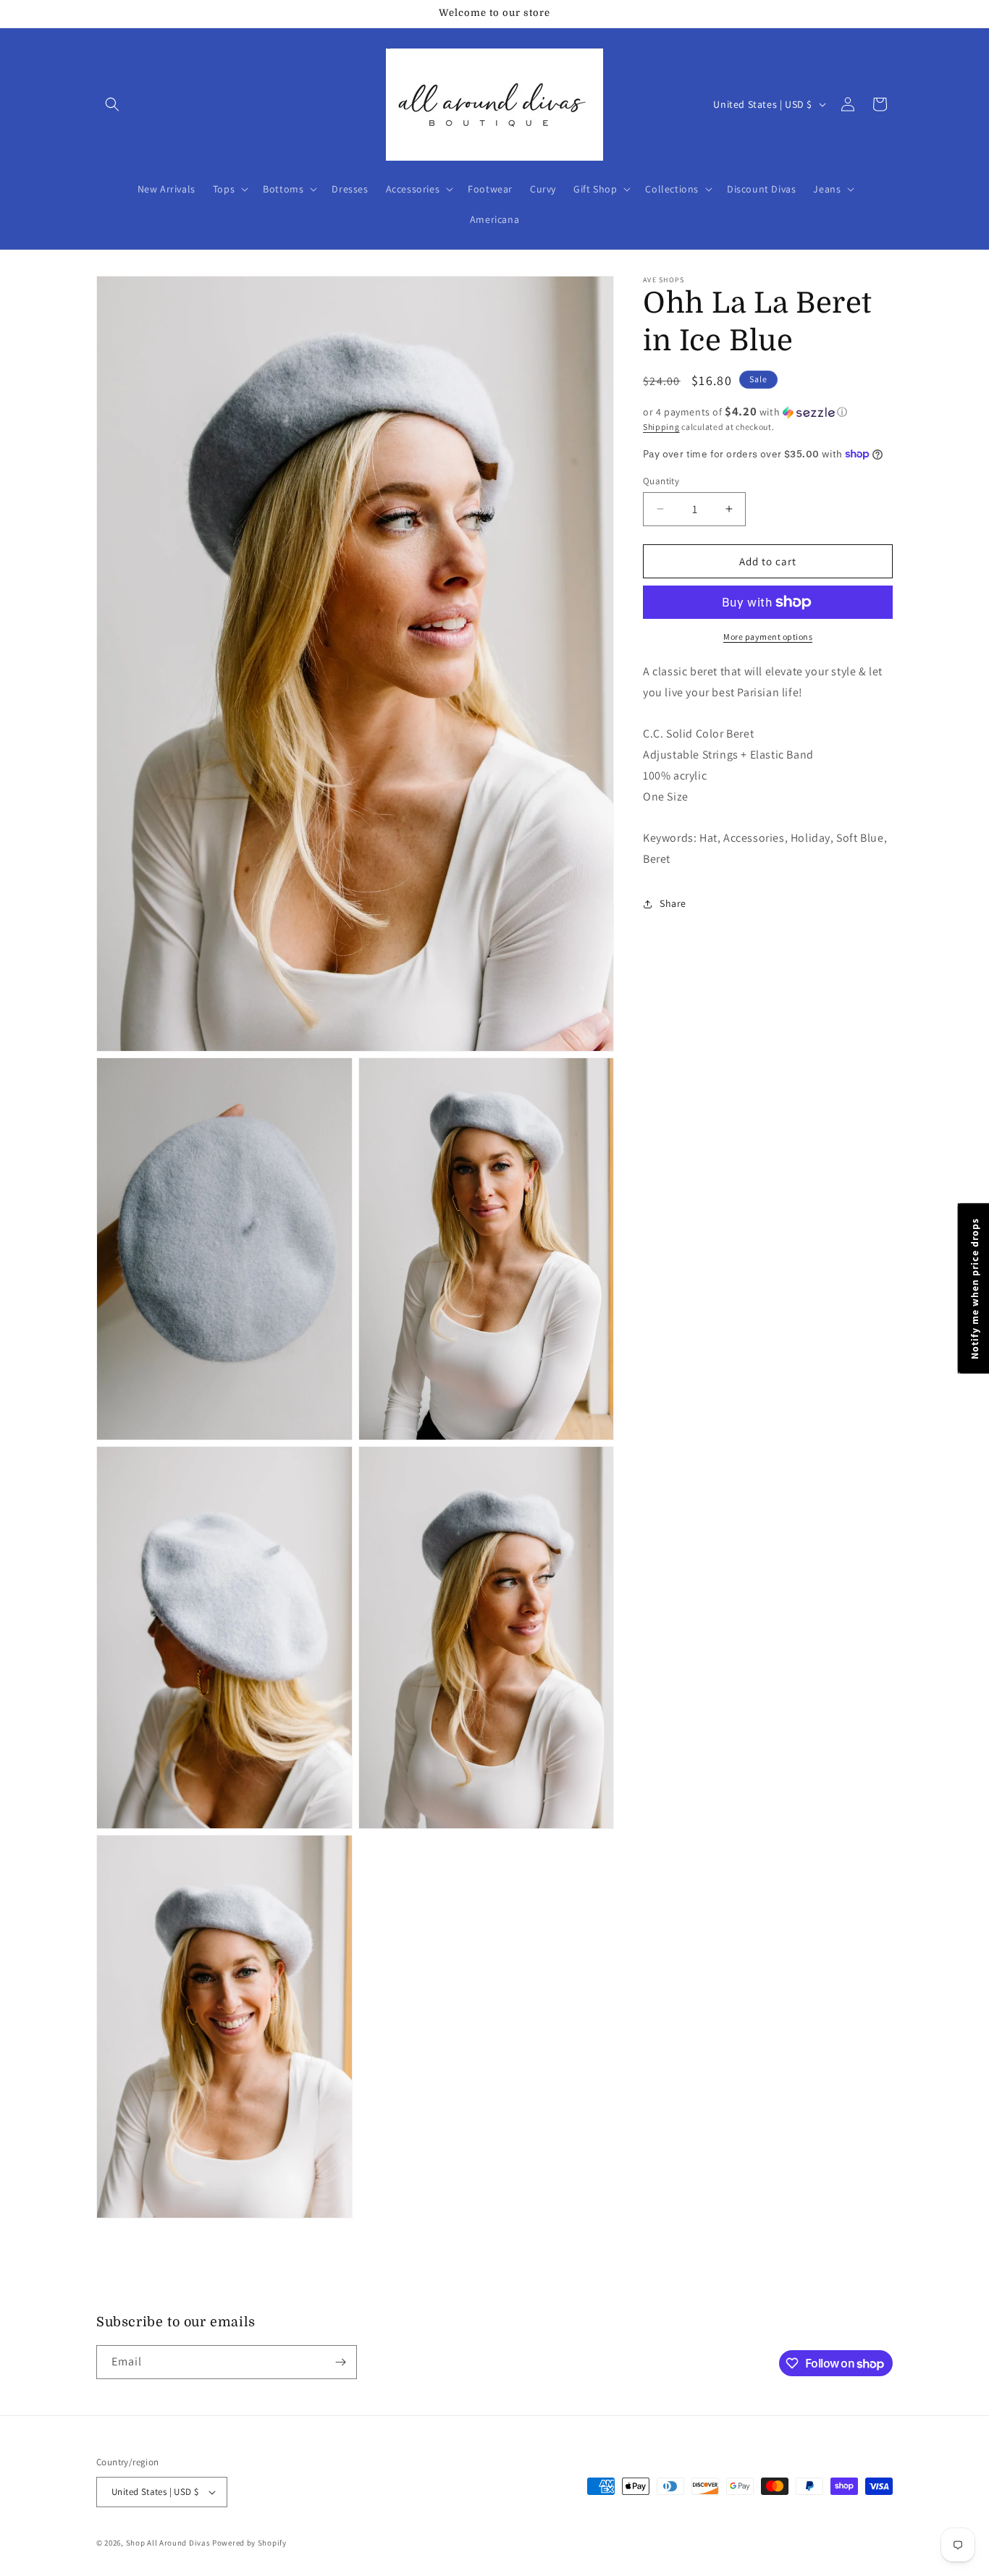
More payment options (768, 637)
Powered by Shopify (249, 2543)
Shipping (661, 427)
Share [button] (673, 903)
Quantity (661, 480)
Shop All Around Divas (168, 2543)
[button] (112, 104)
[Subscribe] (340, 2362)
